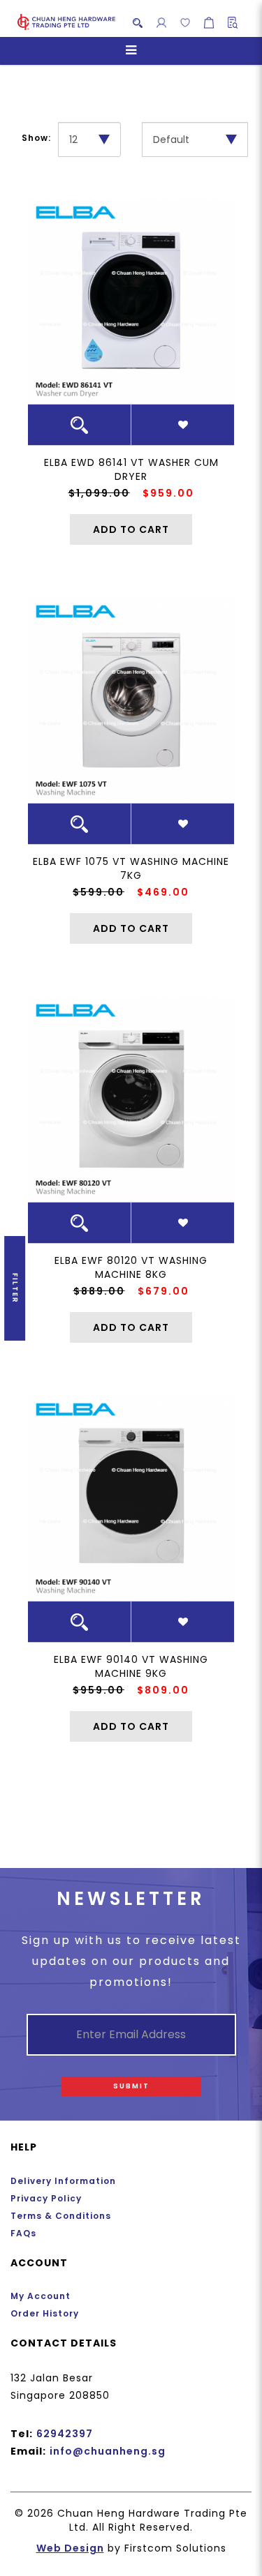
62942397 (65, 2434)
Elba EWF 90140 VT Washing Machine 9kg (131, 1666)
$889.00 (99, 1291)
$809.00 (163, 1690)
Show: (36, 138)
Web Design (70, 2548)
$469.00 (163, 892)
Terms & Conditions (61, 2216)
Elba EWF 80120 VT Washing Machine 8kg (131, 1267)
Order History (45, 2313)
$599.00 (99, 892)
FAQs (23, 2233)
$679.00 (163, 1291)
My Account (41, 2296)
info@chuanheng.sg (108, 2451)
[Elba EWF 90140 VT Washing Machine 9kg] (131, 1498)
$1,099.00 (99, 493)
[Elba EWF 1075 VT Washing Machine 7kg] (131, 700)
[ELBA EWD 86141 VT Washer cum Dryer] (131, 301)
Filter (15, 1288)
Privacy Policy (46, 2198)
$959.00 (168, 493)
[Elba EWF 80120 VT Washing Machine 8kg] (131, 1099)
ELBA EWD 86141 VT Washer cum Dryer (131, 469)
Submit (131, 2086)
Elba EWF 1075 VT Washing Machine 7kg (131, 868)
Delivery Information (63, 2181)
